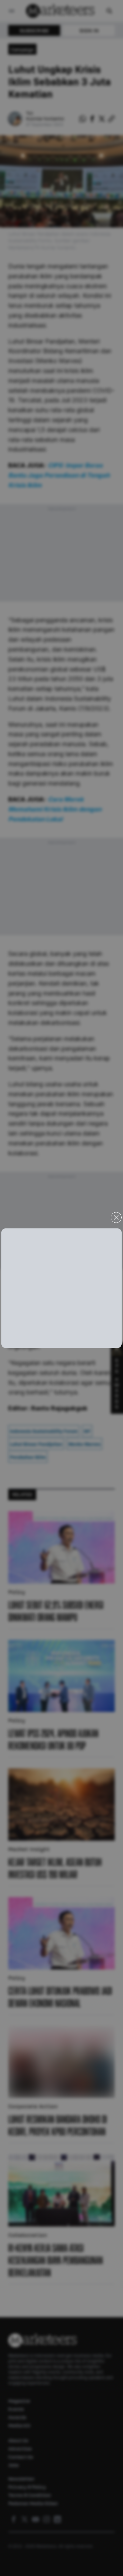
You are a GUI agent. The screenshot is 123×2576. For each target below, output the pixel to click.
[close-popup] (116, 1217)
